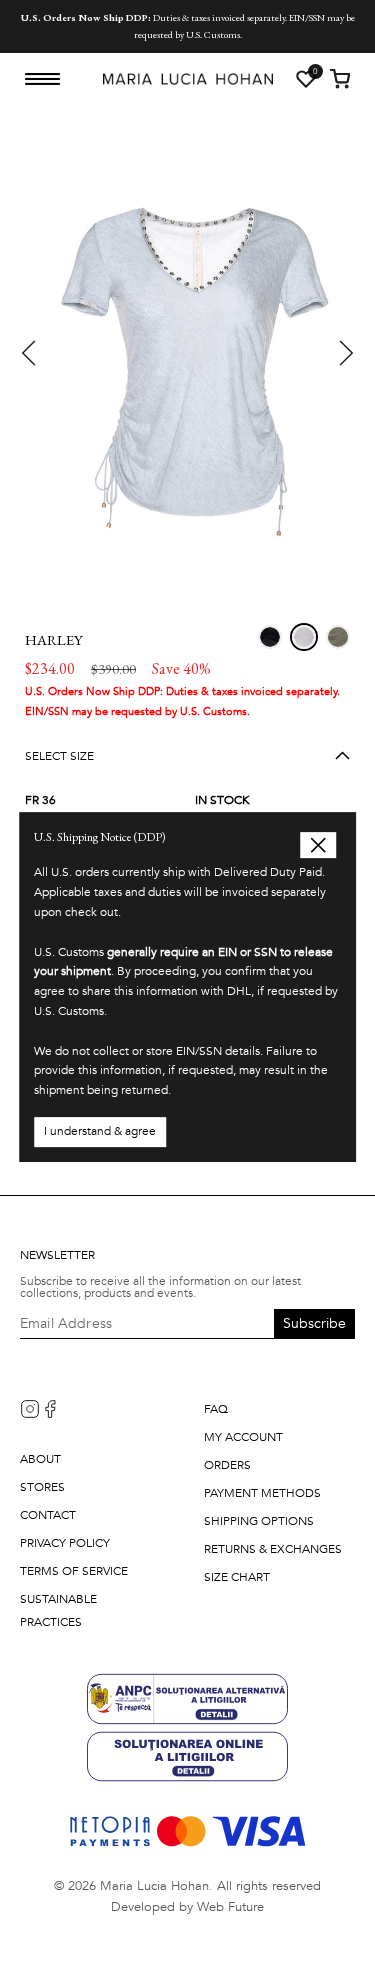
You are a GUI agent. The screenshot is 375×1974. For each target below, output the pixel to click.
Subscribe (314, 1323)
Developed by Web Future (187, 1907)
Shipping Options (259, 1521)
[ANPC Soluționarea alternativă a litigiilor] (187, 1697)
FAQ (216, 1409)
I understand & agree (100, 1131)
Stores (42, 1487)
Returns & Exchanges (273, 1549)
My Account (243, 1437)
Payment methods (262, 1493)
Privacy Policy (65, 1543)
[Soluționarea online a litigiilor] (187, 1755)
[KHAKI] (338, 637)
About (40, 1459)
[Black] (270, 637)
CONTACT (48, 1515)
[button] (30, 353)
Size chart (237, 1577)
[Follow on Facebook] (50, 1409)
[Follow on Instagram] (30, 1409)
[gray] (304, 637)
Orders (227, 1465)
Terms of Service (74, 1571)
